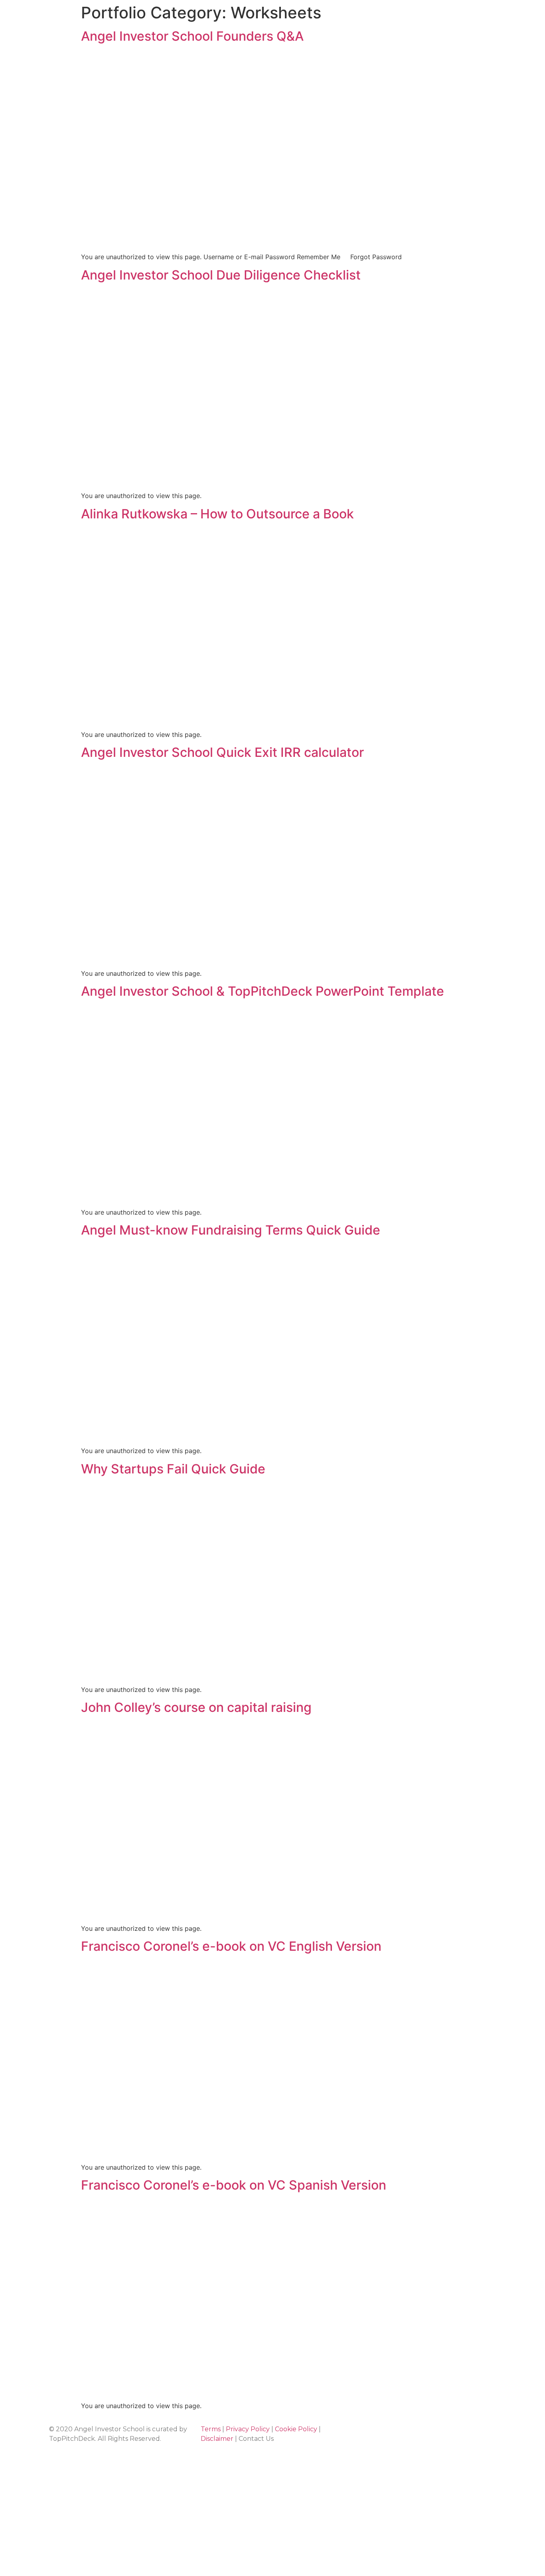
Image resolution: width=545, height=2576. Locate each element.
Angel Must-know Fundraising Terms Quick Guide (231, 1230)
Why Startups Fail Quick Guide (173, 1469)
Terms (211, 2429)
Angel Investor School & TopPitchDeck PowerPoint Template (263, 991)
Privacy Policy (248, 2429)
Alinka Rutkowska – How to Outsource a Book (217, 514)
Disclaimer (217, 2439)
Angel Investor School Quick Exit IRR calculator (222, 752)
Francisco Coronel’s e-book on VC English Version (231, 1946)
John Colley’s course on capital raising (196, 1707)
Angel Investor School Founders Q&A (192, 36)
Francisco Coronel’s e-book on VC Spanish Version (234, 2185)
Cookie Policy (296, 2429)
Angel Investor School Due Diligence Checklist (221, 275)
